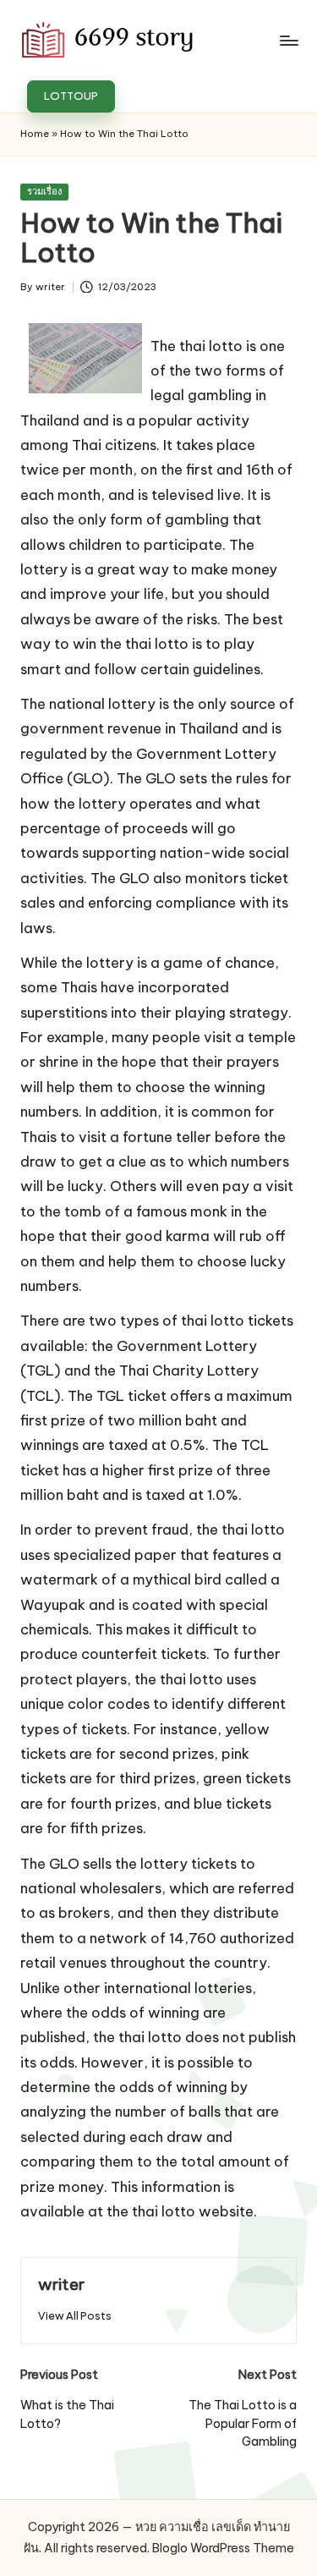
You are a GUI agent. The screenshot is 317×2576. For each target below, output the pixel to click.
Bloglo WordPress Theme (223, 2548)
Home (35, 134)
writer (61, 2284)
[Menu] (288, 40)
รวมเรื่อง (44, 191)
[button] (71, 96)
